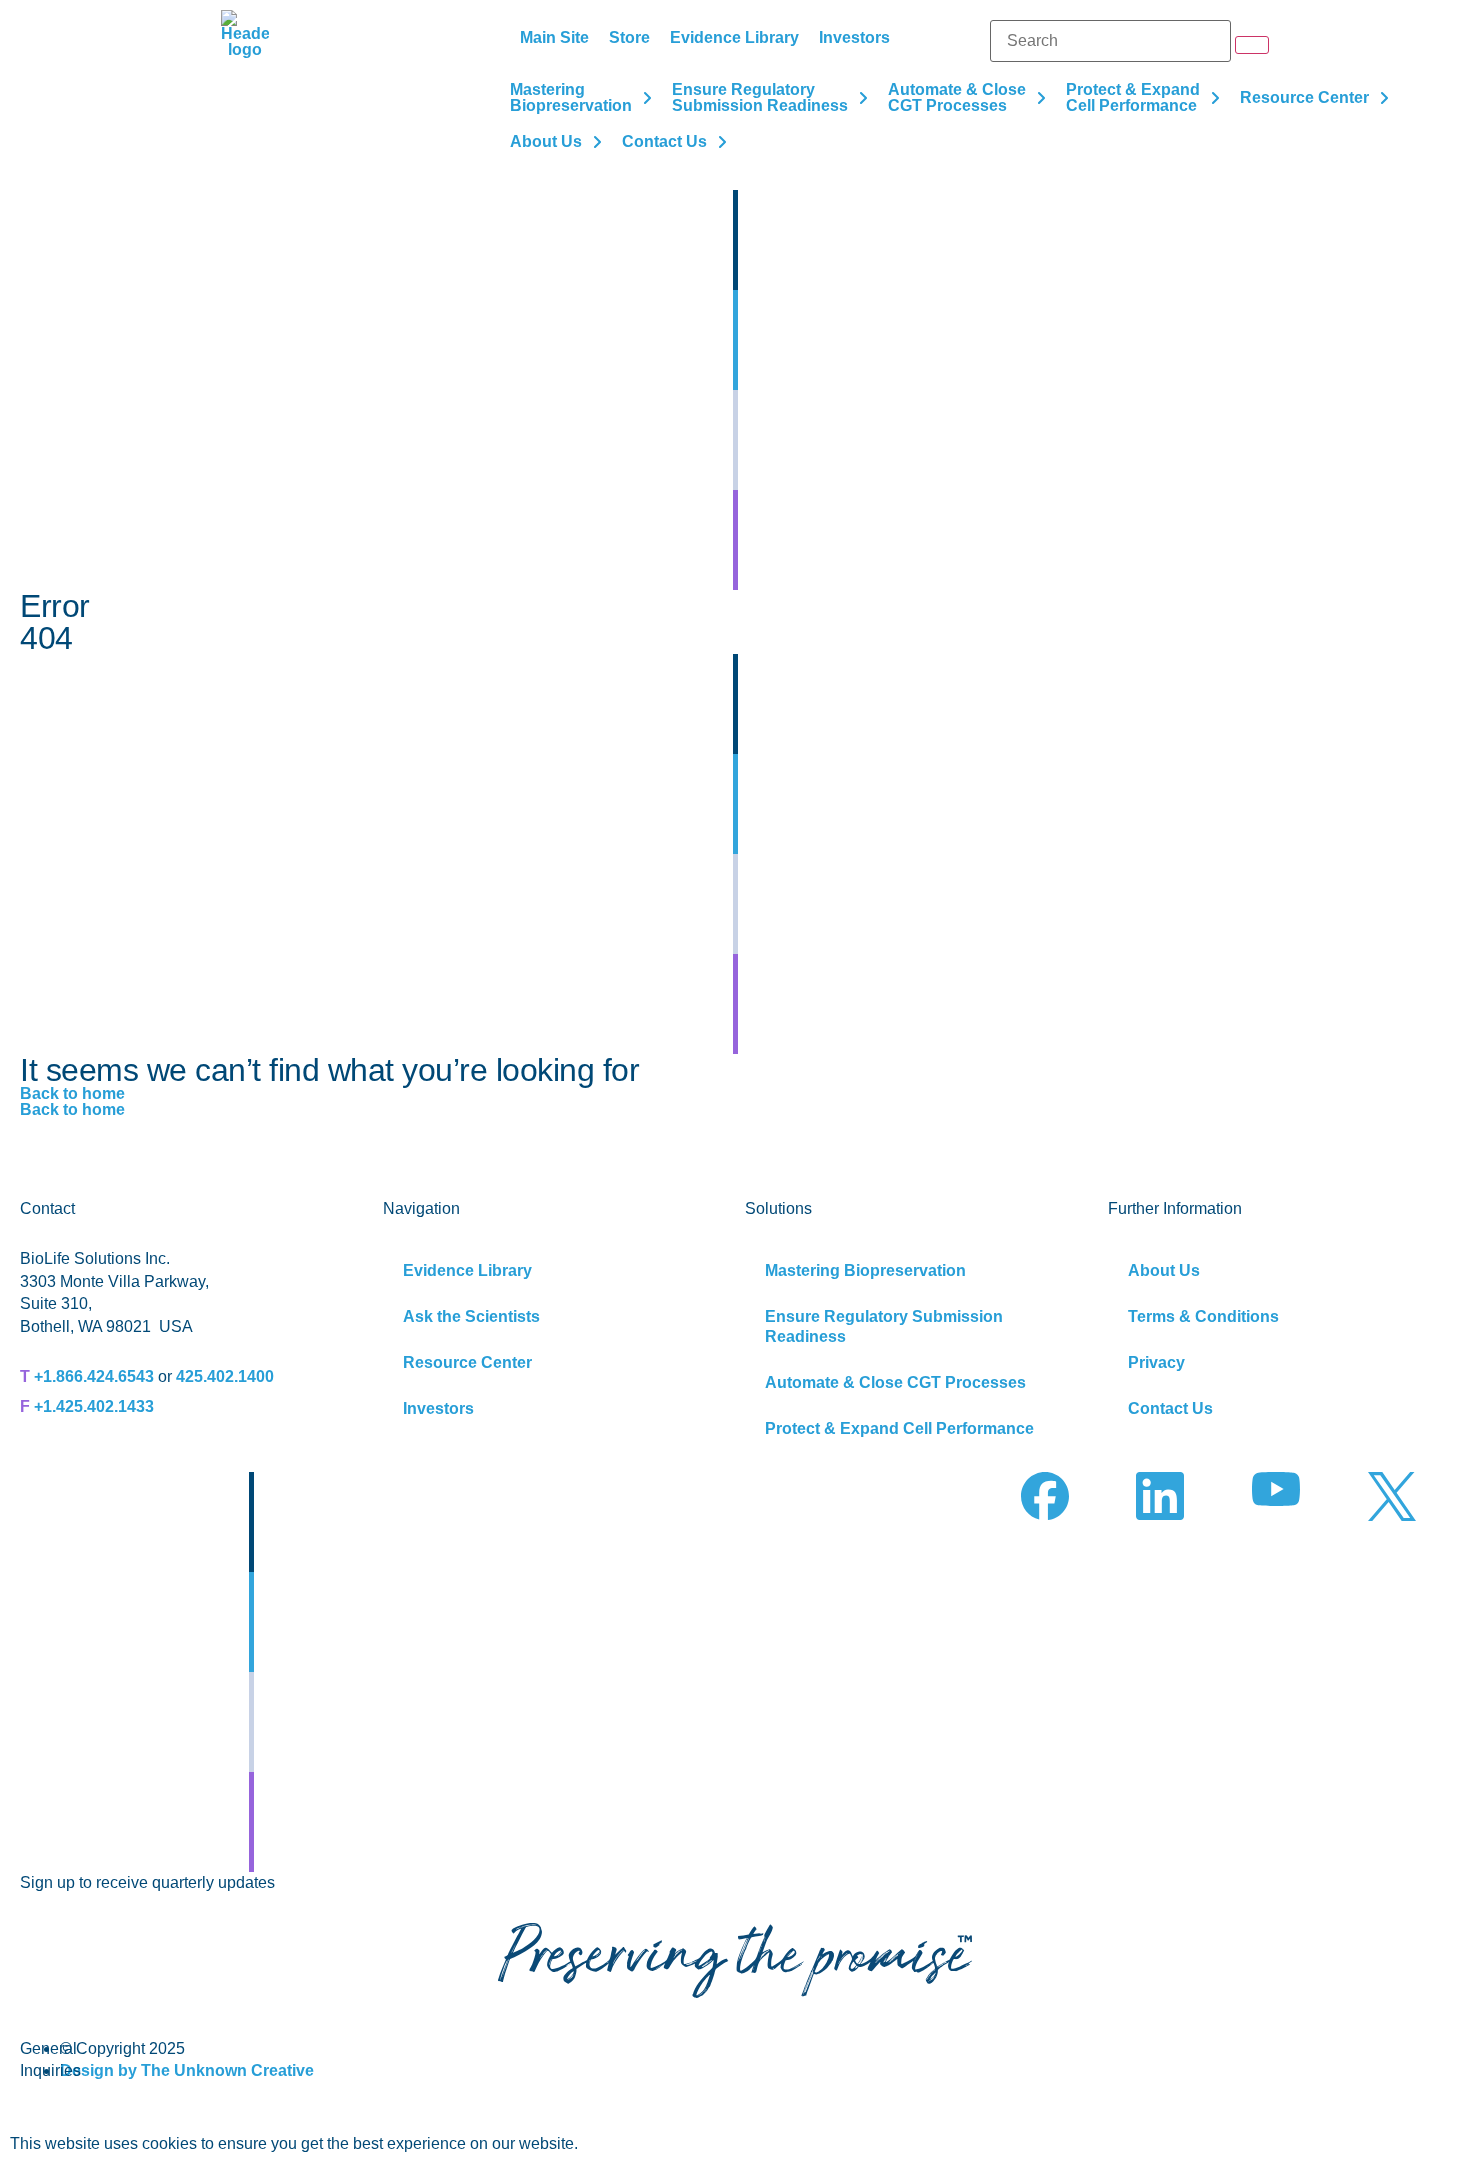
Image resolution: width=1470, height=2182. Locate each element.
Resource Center (467, 1362)
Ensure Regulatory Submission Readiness (884, 1326)
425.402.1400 (225, 1376)
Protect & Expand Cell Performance (899, 1428)
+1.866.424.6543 (94, 1376)
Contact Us (1170, 1408)
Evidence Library (467, 1270)
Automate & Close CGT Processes (895, 1382)
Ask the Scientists (471, 1316)
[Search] (1110, 41)
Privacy (1156, 1362)
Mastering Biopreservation (865, 1270)
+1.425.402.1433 (94, 1406)
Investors (438, 1408)
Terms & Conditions (1203, 1316)
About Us (1164, 1270)
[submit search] (1252, 45)
